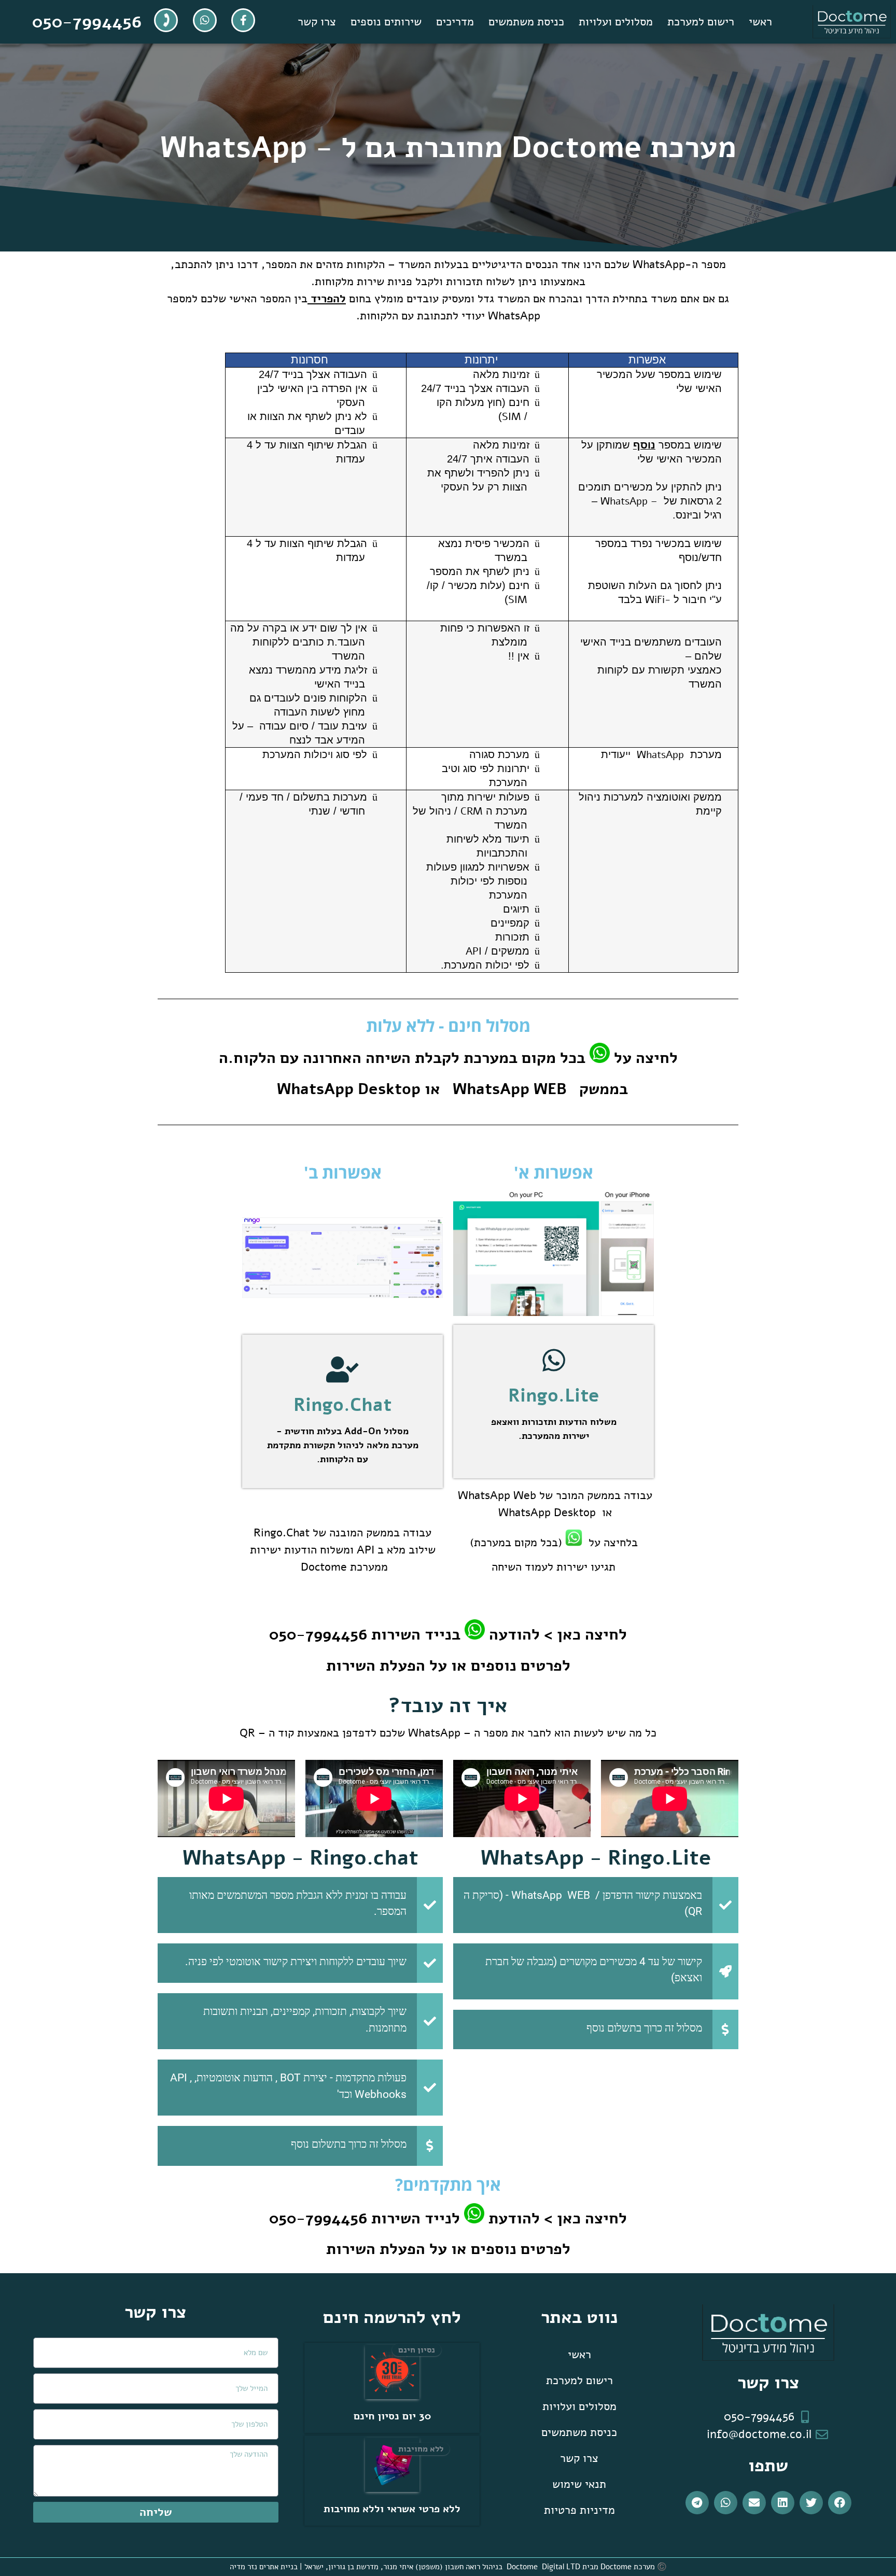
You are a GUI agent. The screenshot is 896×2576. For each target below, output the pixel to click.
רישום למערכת (701, 22)
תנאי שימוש (579, 2484)
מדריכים (455, 22)
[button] (840, 2503)
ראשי (760, 22)
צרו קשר (317, 22)
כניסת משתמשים (526, 22)
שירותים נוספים (386, 22)
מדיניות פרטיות (579, 2510)
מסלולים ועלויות (616, 22)
